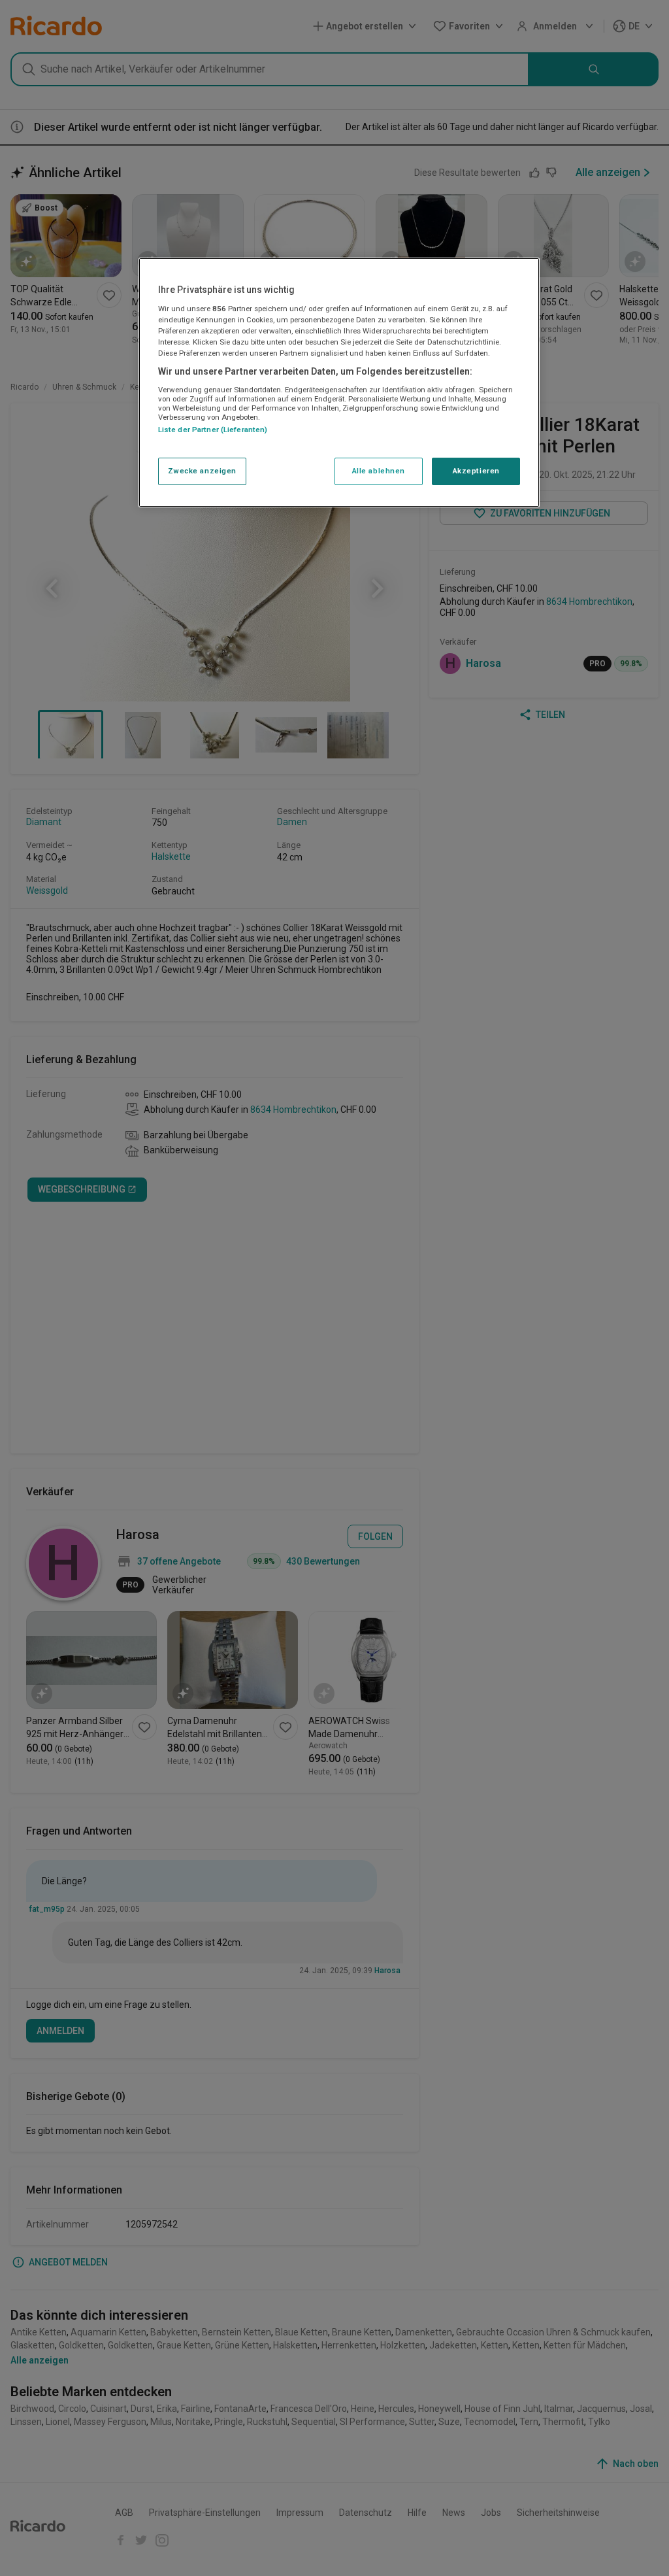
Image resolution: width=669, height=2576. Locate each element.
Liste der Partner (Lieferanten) (213, 430)
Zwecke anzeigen (203, 471)
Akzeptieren (476, 471)
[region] (339, 382)
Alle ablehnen (379, 471)
